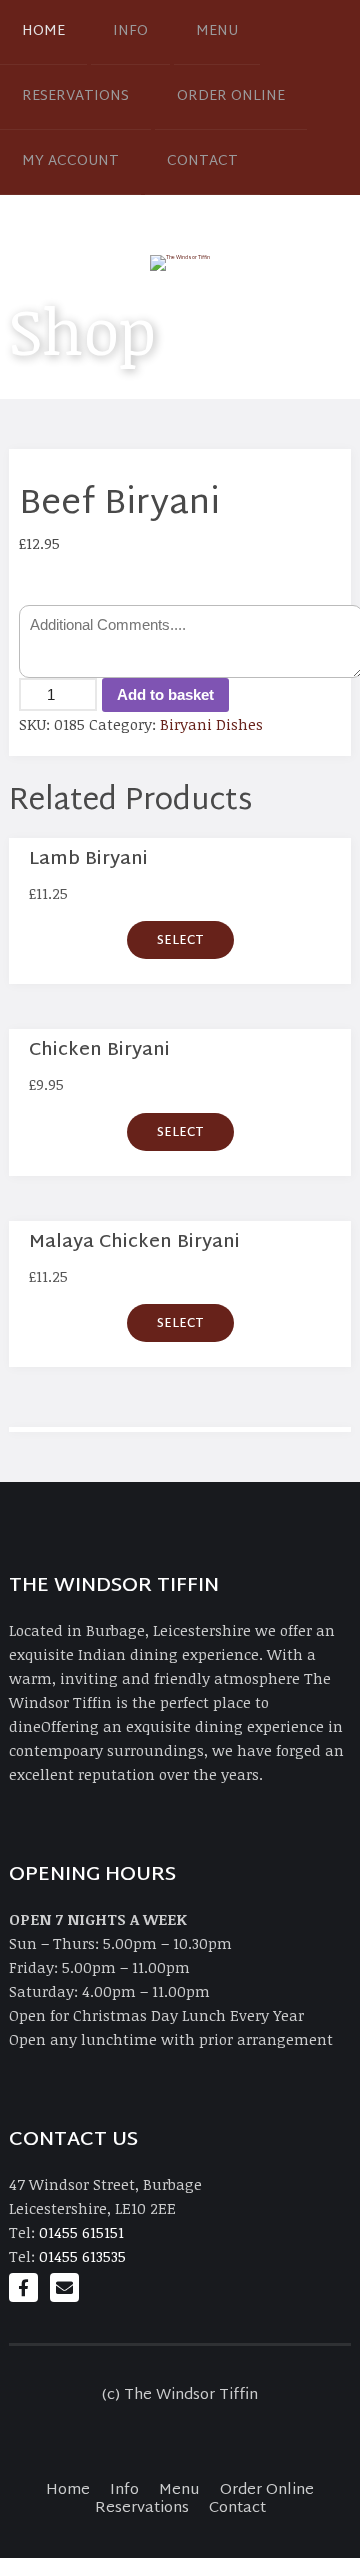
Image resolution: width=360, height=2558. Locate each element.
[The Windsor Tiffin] (180, 262)
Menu (217, 31)
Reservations (75, 96)
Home (43, 31)
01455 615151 (81, 2232)
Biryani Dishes (211, 724)
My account (70, 161)
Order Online (231, 96)
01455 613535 (82, 2256)
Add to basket (165, 694)
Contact (202, 161)
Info (130, 31)
